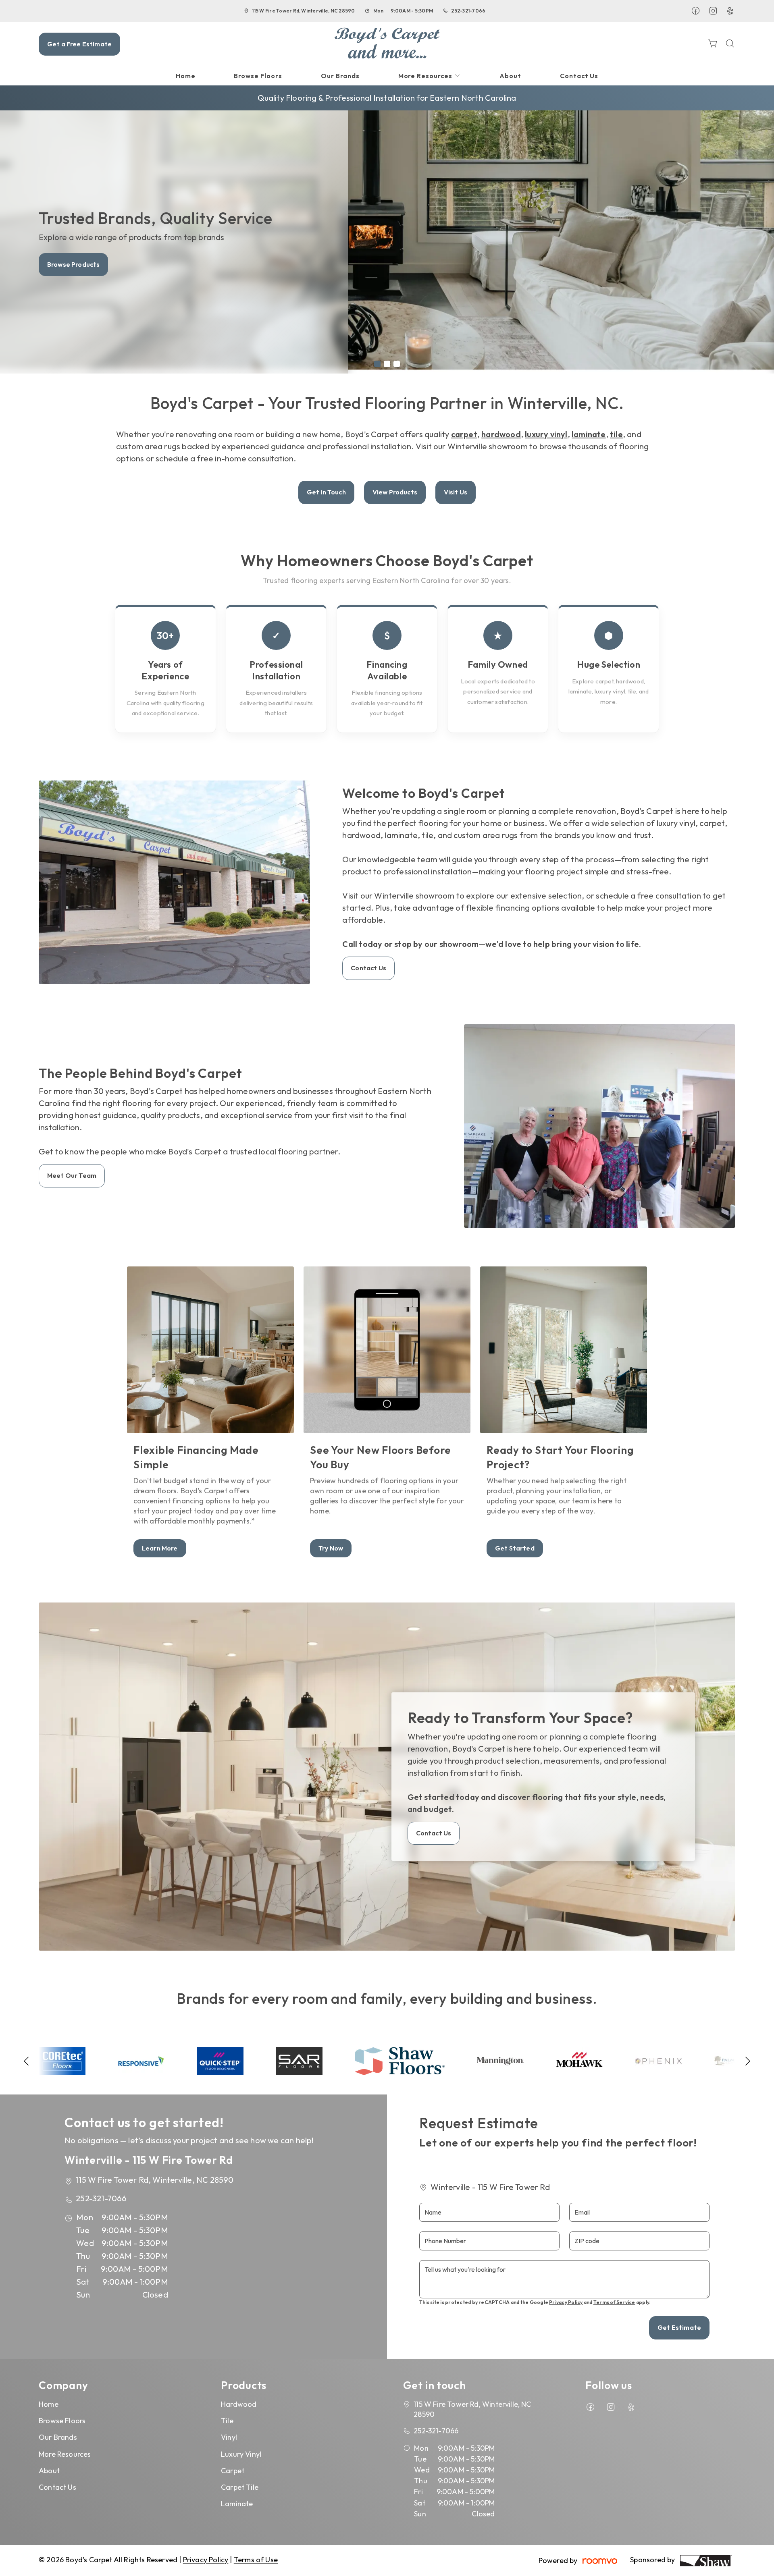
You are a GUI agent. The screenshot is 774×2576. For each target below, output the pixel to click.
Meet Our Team (72, 1175)
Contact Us (65, 264)
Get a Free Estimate (79, 44)
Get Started (515, 1548)
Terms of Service (614, 2302)
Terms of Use (256, 2560)
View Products (395, 492)
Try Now (331, 1548)
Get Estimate (679, 2327)
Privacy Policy (566, 2302)
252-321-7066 (468, 11)
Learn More (160, 1548)
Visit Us (456, 492)
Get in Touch (326, 492)
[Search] (730, 44)
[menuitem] (186, 76)
